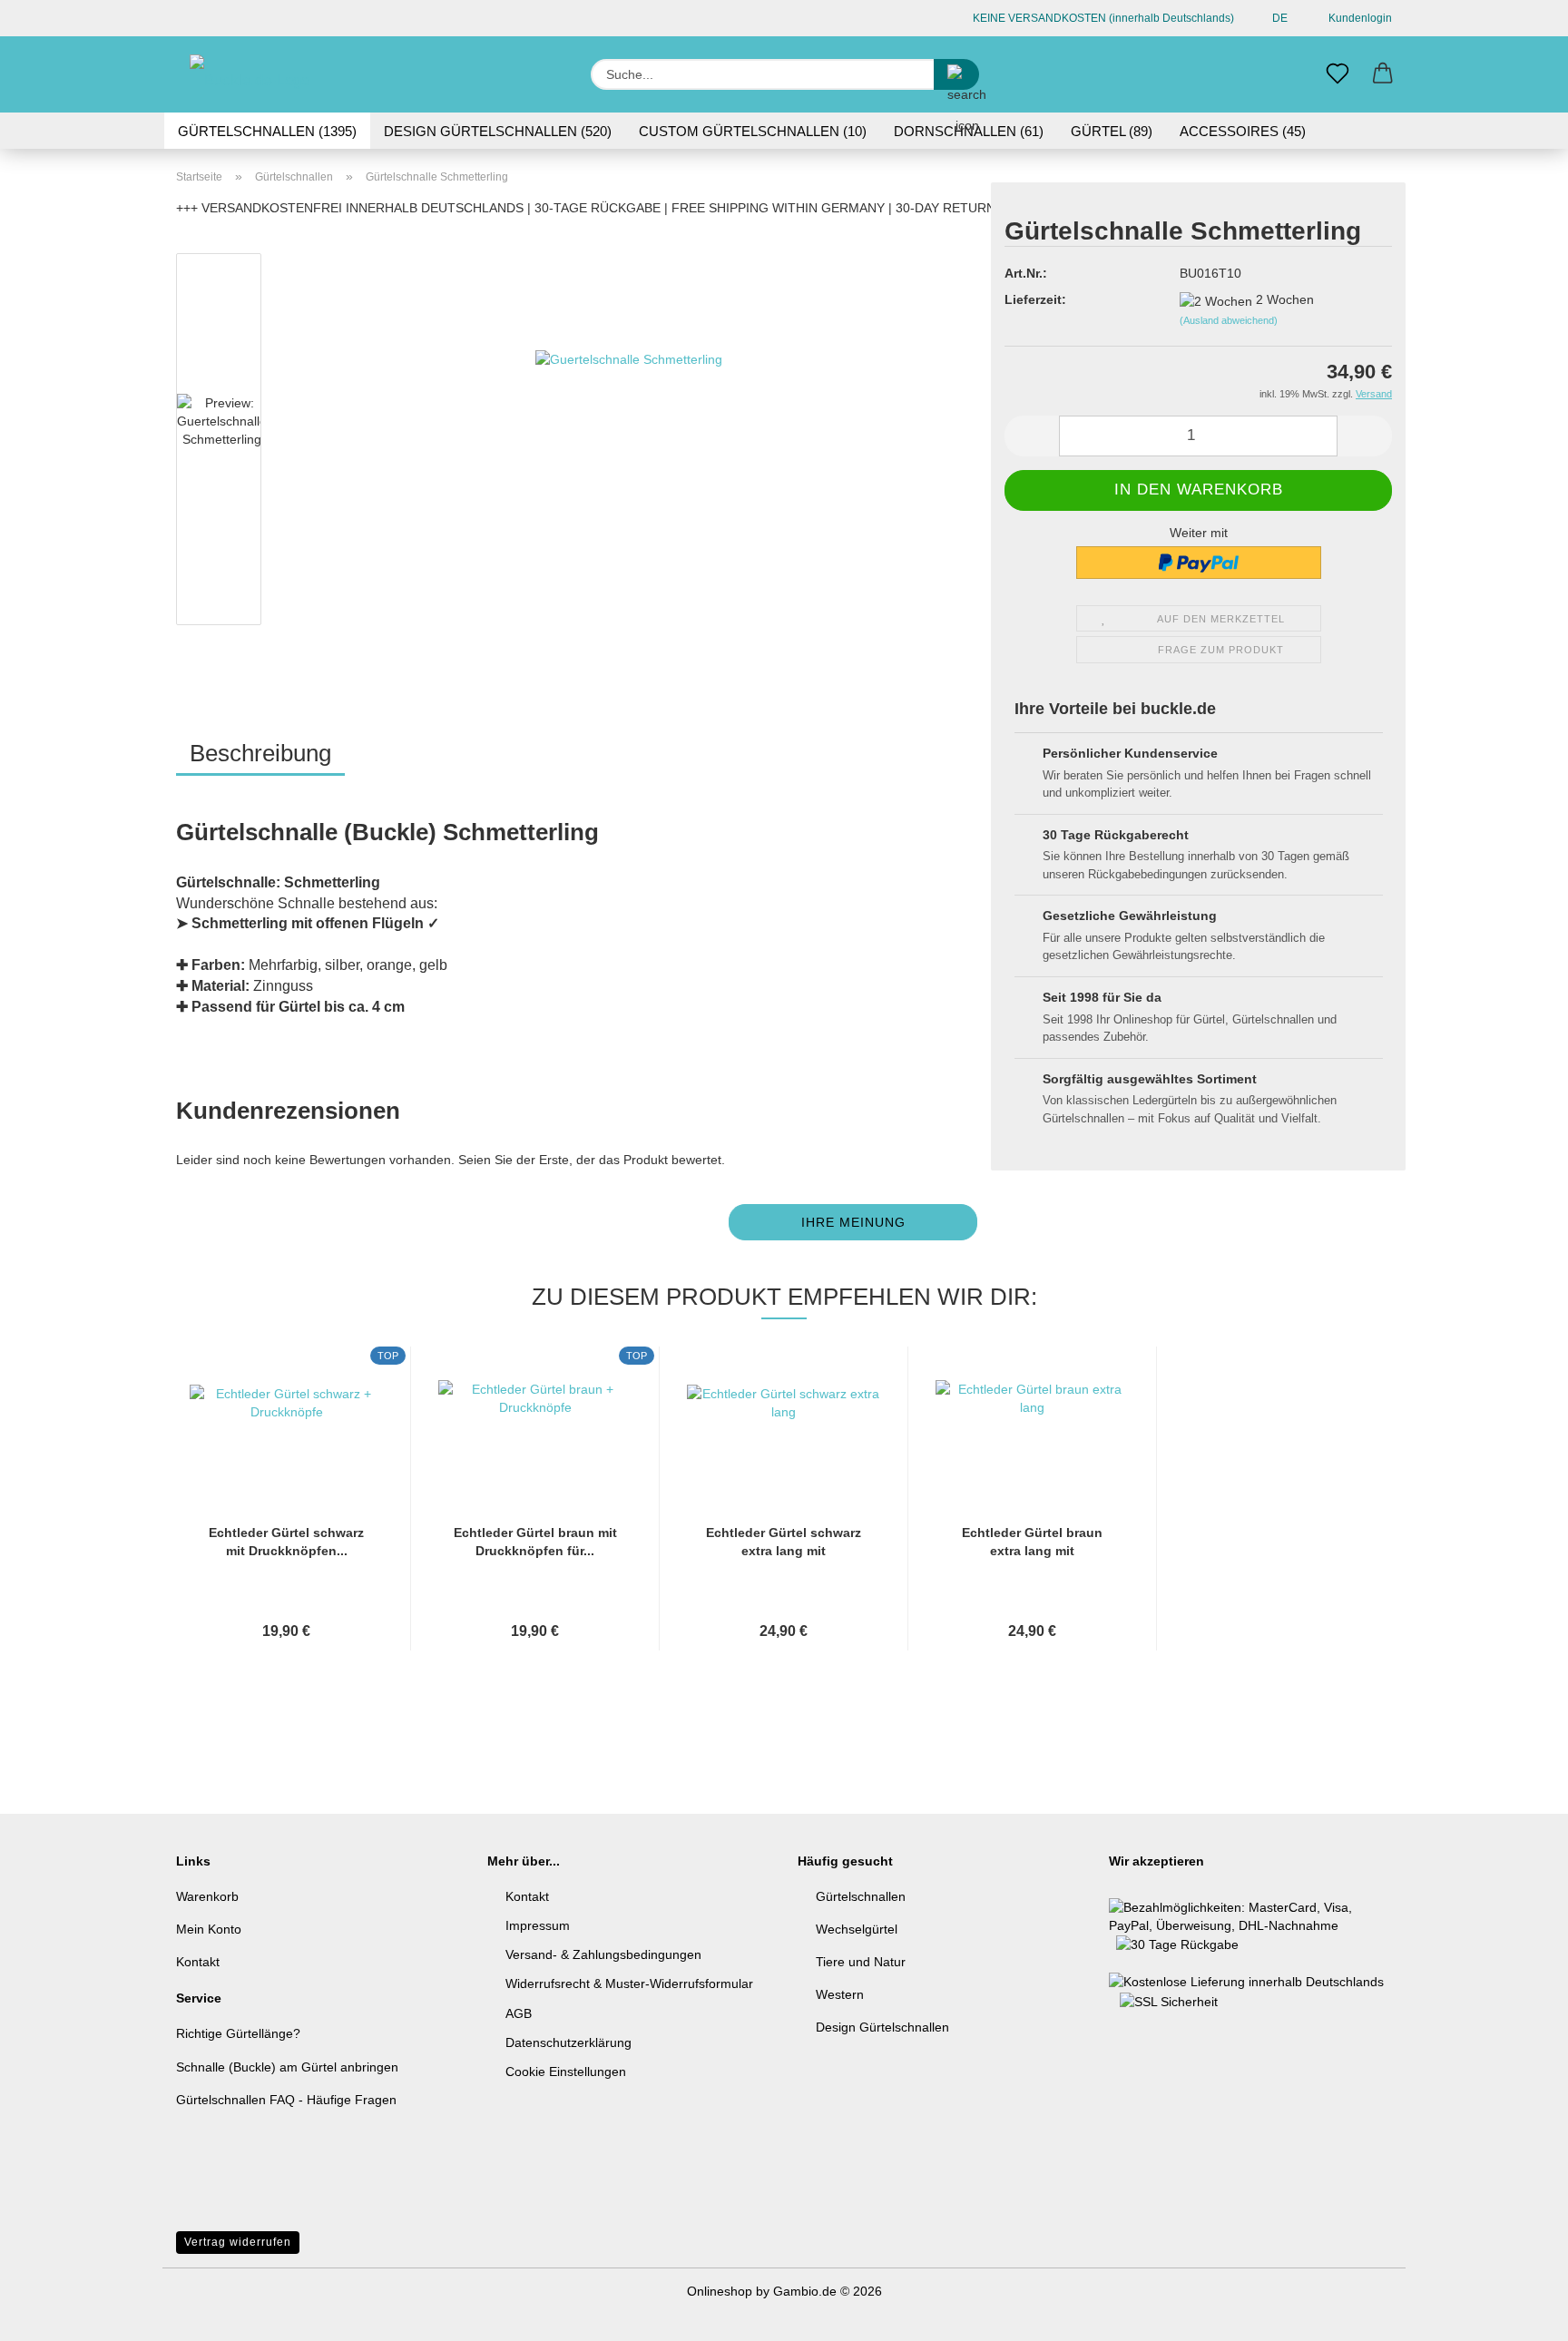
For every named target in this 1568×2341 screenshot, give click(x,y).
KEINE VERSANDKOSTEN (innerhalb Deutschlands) (1102, 18)
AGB (519, 2013)
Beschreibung (260, 753)
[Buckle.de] (255, 74)
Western (840, 1994)
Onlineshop (720, 2291)
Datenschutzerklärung (568, 2042)
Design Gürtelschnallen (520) (498, 131)
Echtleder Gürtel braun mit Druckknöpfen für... (535, 1542)
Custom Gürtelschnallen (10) (753, 131)
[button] (1383, 74)
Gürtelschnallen (861, 1896)
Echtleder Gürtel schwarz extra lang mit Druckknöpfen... (784, 1543)
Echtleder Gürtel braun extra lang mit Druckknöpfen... (1032, 1543)
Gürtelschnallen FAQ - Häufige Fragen (286, 2100)
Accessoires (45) (1243, 131)
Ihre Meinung (853, 1222)
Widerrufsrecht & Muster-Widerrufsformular (629, 1983)
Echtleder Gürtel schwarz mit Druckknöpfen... (286, 1542)
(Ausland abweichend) (1229, 320)
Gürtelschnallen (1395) (267, 131)
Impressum (538, 1925)
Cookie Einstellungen (566, 2072)
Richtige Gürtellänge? (238, 2033)
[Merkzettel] (1338, 74)
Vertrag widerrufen (238, 2242)
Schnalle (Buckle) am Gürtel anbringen (287, 2067)
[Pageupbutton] (1518, 2314)
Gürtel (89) (1112, 131)
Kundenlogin (1357, 18)
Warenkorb (207, 1896)
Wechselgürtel (857, 1929)
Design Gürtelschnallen (882, 2027)
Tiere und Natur (861, 1962)
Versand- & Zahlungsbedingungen (603, 1954)
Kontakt (198, 1962)
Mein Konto (209, 1929)
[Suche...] (956, 74)
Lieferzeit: (1035, 299)
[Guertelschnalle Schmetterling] (629, 443)
